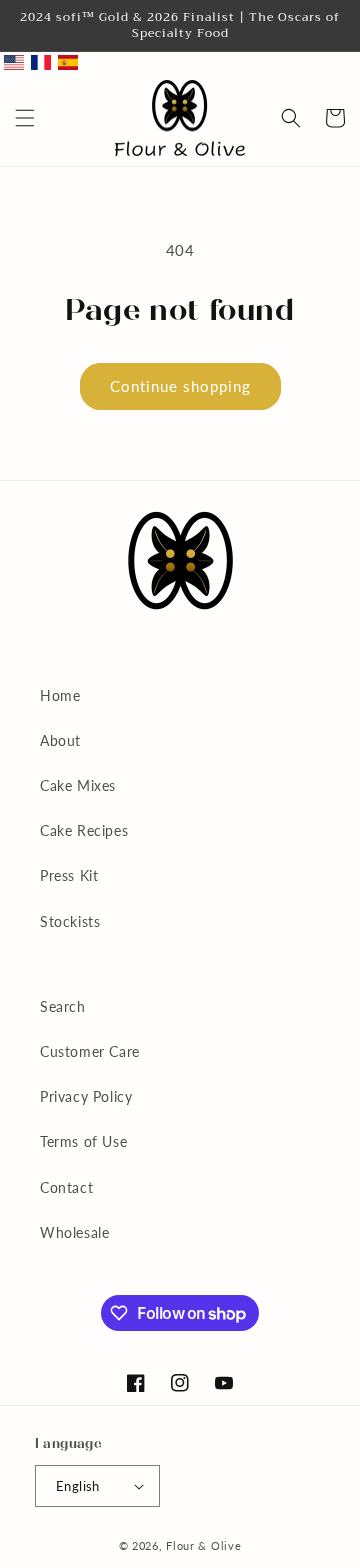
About (60, 740)
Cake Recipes (84, 830)
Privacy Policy (86, 1096)
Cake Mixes (78, 785)
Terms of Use (83, 1141)
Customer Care (90, 1051)
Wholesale (74, 1232)
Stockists (70, 921)
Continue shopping (180, 386)
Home (60, 695)
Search (63, 1006)
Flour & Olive (203, 1545)
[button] (25, 118)
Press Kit (69, 875)
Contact (66, 1187)
